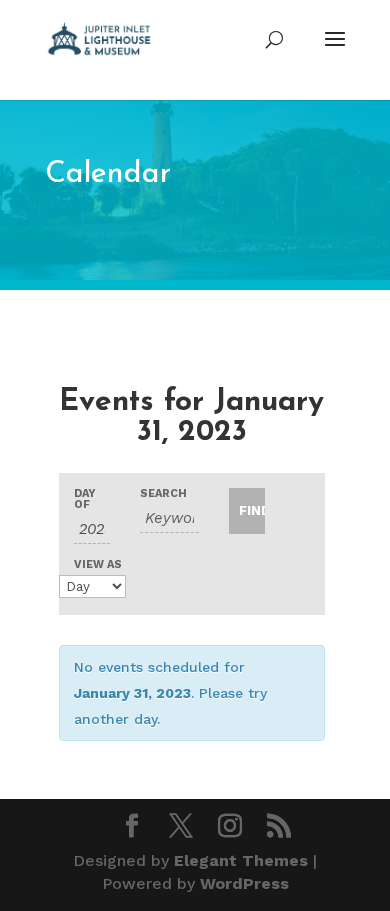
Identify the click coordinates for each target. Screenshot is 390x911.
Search (163, 493)
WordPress (244, 883)
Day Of (85, 499)
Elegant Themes (241, 860)
